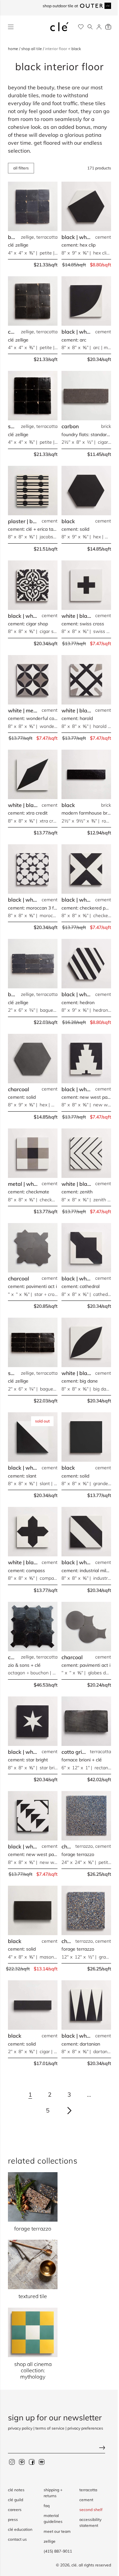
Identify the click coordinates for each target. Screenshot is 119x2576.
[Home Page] (59, 27)
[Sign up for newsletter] (59, 2448)
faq (47, 2506)
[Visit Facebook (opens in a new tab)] (32, 2462)
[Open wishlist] (81, 27)
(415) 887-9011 (58, 2551)
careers (15, 2510)
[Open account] (99, 27)
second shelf (91, 2510)
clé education (20, 2529)
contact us (17, 2539)
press (13, 2519)
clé (74, 2565)
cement (86, 2500)
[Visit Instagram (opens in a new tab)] (12, 2462)
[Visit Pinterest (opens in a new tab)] (22, 2462)
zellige (50, 2541)
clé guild (16, 2500)
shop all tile (32, 49)
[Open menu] (11, 27)
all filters (21, 168)
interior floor (57, 49)
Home (14, 49)
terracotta (88, 2490)
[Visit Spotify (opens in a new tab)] (42, 2462)
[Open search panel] (90, 27)
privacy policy (20, 2428)
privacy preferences (85, 2428)
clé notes (16, 2490)
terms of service (50, 2428)
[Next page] (69, 2111)
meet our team (57, 2531)
